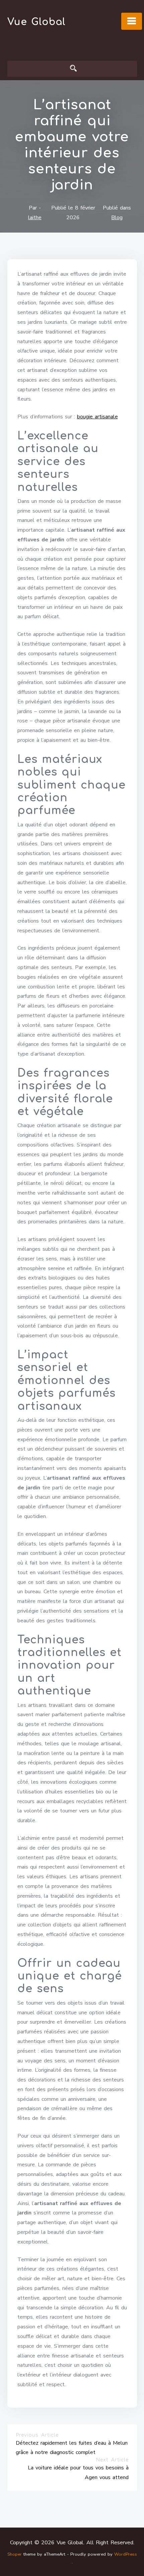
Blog (117, 218)
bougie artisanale (97, 417)
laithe (35, 218)
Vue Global (37, 22)
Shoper (15, 2554)
